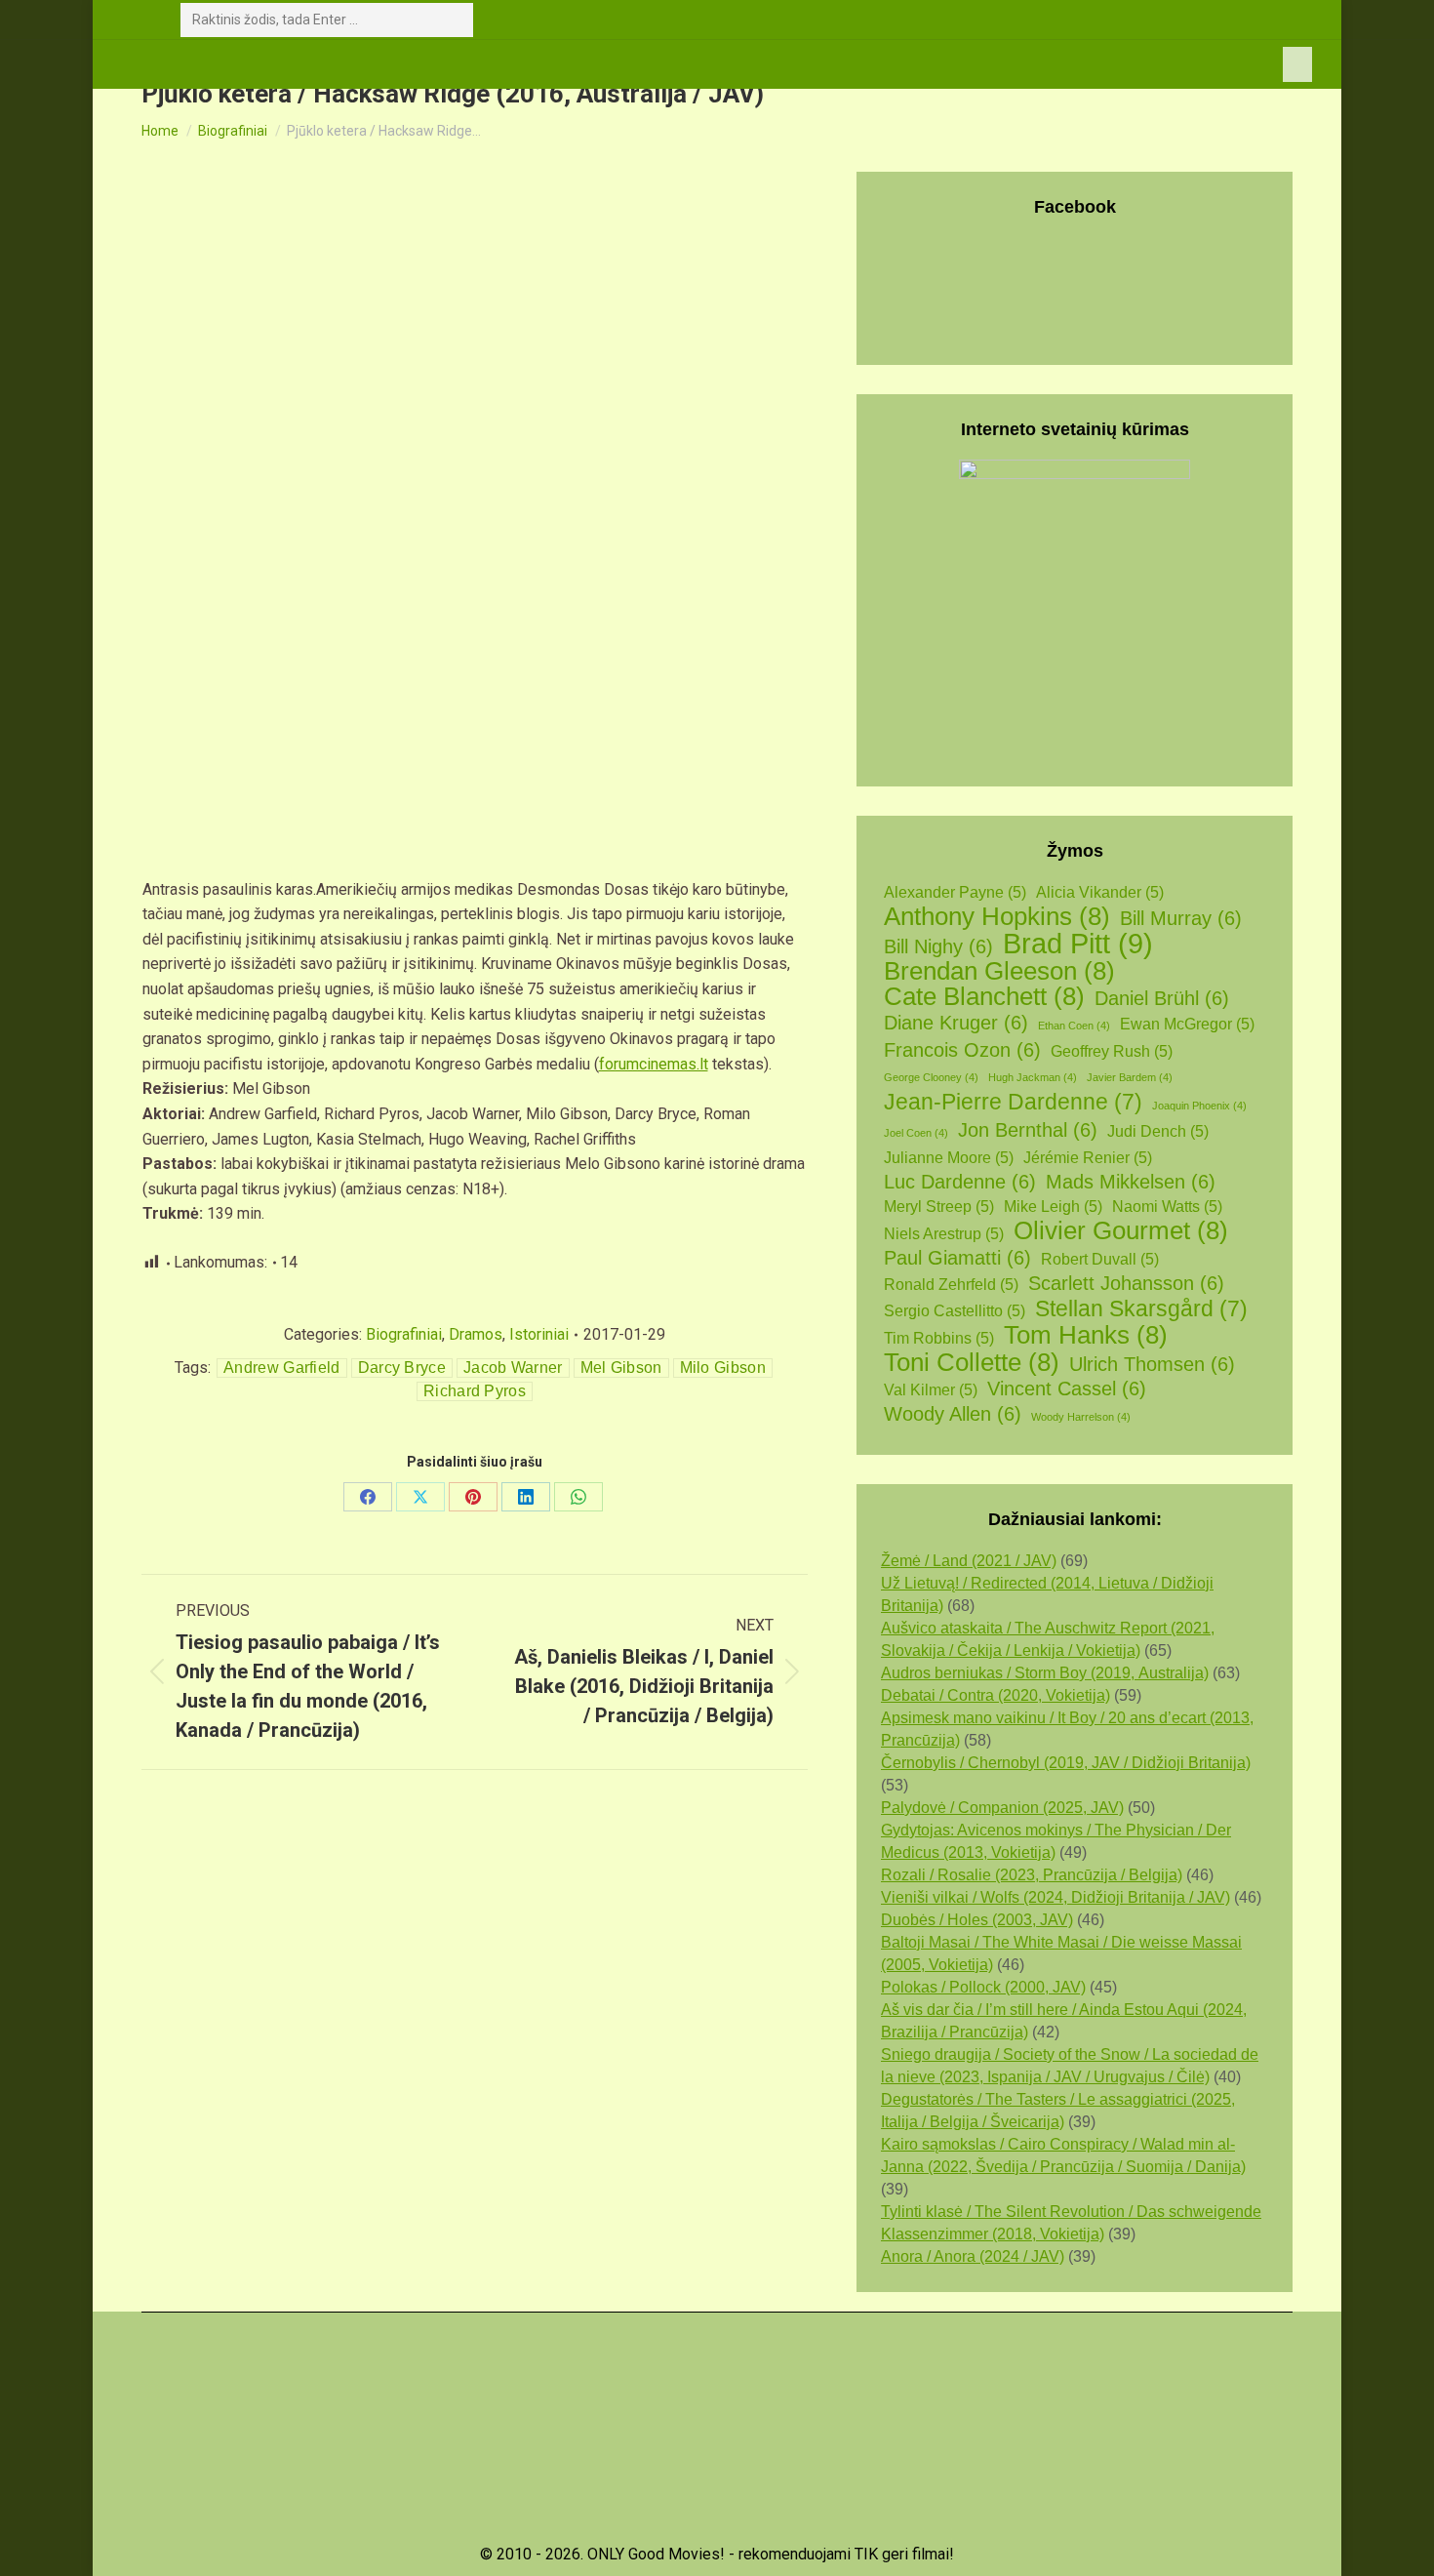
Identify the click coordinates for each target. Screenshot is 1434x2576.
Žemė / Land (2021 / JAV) (969, 1561)
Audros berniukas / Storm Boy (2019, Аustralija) (1045, 1673)
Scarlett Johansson (1126, 1283)
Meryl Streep (939, 1207)
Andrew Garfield (282, 1368)
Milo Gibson (723, 1368)
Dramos (476, 1334)
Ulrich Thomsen (1152, 1364)
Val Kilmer (931, 1390)
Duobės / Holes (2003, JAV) (977, 1920)
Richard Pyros (475, 1391)
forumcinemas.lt (654, 1064)
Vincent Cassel (1067, 1389)
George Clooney (931, 1077)
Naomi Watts (1167, 1207)
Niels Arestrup (944, 1234)
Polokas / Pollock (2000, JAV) (983, 1987)
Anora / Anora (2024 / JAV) (973, 2256)
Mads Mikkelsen (1131, 1182)
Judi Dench (1158, 1131)
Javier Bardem (1130, 1077)
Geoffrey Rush (1112, 1051)
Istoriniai (539, 1334)
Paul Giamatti (957, 1258)
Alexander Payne (955, 892)
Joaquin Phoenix (1199, 1106)
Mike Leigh (1053, 1207)
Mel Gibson (621, 1368)
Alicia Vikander (1100, 892)
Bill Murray (1181, 918)
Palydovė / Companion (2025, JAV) (1002, 1808)
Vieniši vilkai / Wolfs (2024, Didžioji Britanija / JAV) (1056, 1897)
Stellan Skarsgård (1141, 1309)
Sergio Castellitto (955, 1311)
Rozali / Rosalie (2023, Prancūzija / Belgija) (1032, 1875)
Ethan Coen (1074, 1026)
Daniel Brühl (1162, 998)
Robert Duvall (1100, 1259)
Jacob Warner (513, 1368)
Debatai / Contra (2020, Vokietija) (996, 1695)
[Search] (455, 20)
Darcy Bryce (402, 1368)
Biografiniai (404, 1334)
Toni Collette (972, 1363)
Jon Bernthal (1028, 1130)
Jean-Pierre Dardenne (1013, 1102)
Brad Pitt (1078, 943)
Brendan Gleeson (999, 971)
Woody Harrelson (1081, 1417)
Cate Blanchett (984, 997)
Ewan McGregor (1187, 1024)
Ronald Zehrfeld (951, 1285)
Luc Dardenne (960, 1182)
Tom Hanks (1086, 1335)
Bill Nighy (938, 946)
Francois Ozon (962, 1050)
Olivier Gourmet (1121, 1231)
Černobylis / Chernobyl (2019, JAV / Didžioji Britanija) (1066, 1763)
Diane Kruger (956, 1023)
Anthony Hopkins (997, 917)
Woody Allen (953, 1414)
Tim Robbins (939, 1338)
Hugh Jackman (1033, 1077)
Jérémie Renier (1088, 1158)
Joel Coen (916, 1133)
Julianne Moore (949, 1158)
